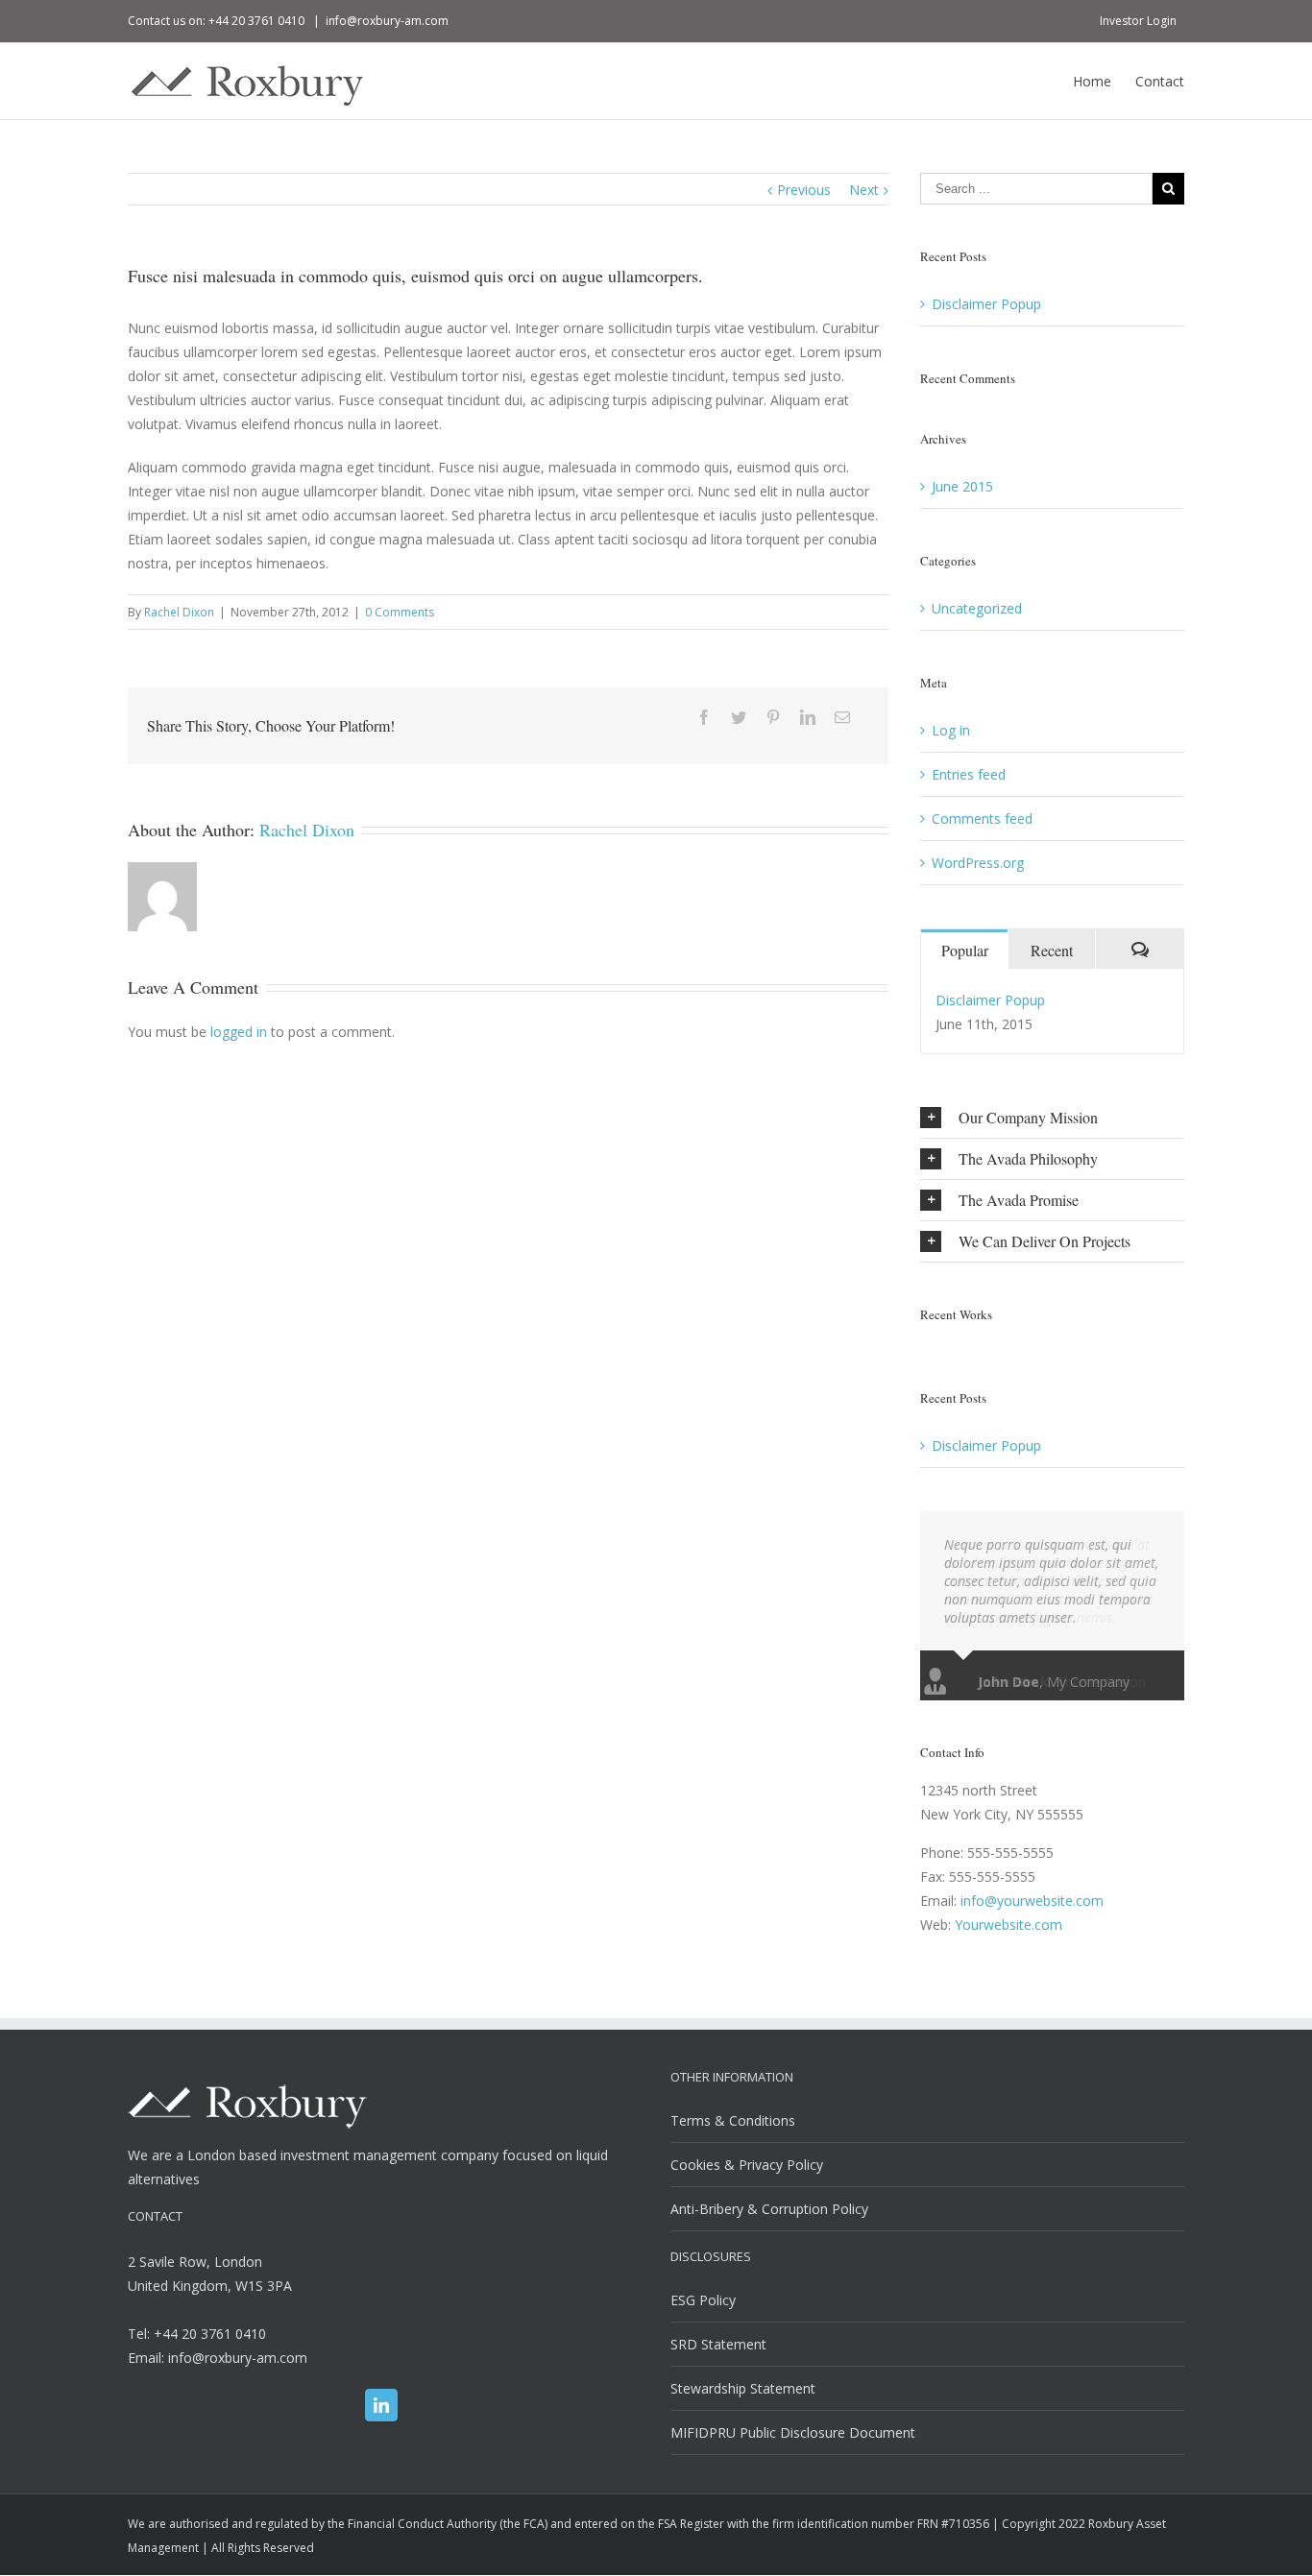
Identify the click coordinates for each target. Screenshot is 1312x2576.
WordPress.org (978, 863)
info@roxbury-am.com (387, 21)
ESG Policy (703, 2300)
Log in (951, 730)
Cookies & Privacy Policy (747, 2165)
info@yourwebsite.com (1032, 1901)
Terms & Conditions (733, 2120)
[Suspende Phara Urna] (929, 1343)
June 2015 (962, 486)
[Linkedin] (808, 717)
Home (1092, 81)
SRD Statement (718, 2344)
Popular (965, 950)
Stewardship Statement (743, 2388)
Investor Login (1138, 21)
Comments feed (982, 819)
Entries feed (969, 774)
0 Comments (400, 612)
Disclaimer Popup (986, 304)
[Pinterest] (773, 717)
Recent (1052, 950)
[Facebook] (704, 717)
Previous (804, 190)
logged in (239, 1032)
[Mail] (842, 717)
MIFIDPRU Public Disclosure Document (793, 2432)
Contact (1160, 81)
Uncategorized (977, 608)
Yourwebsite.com (1008, 1925)
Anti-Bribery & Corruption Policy (769, 2209)
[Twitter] (739, 717)
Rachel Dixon (179, 612)
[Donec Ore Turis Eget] (923, 1343)
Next (864, 190)
